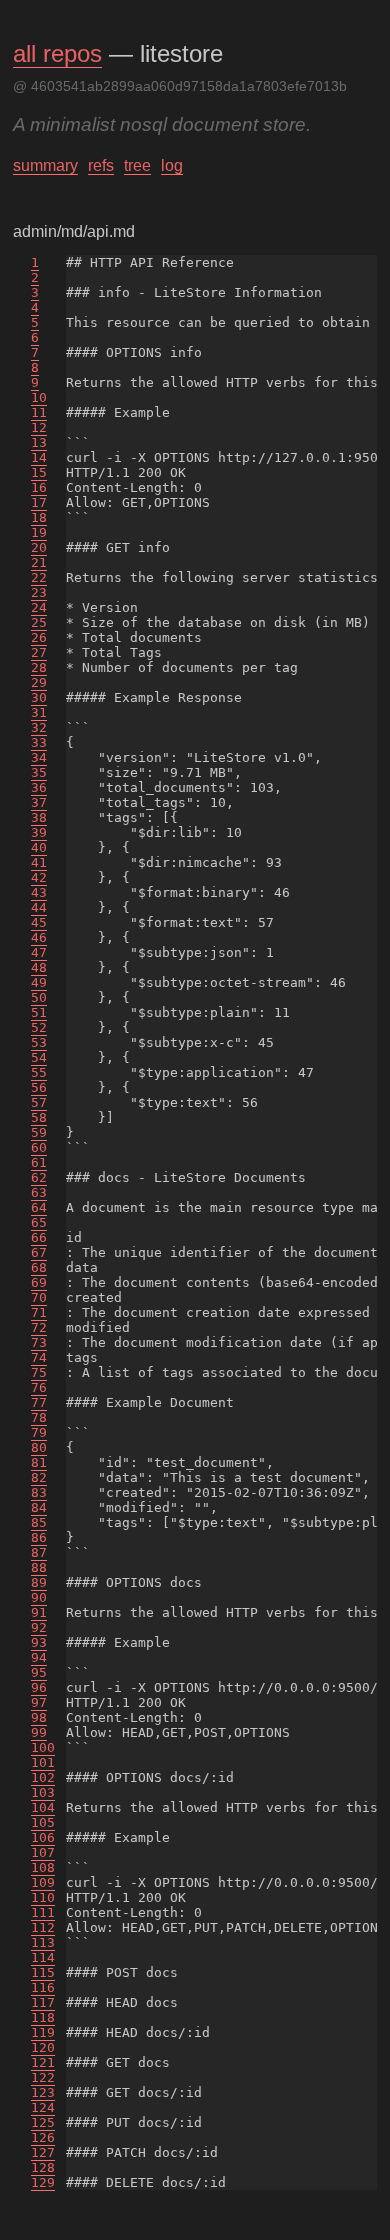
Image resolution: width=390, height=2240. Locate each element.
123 (43, 2092)
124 (43, 2107)
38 (39, 817)
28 (39, 667)
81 (39, 1462)
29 (39, 682)
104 (43, 1807)
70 (39, 1297)
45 (39, 922)
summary (45, 165)
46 (39, 937)
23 (39, 592)
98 (39, 1717)
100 (43, 1747)
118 (43, 2017)
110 (43, 1897)
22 (39, 577)
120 (43, 2047)
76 (39, 1387)
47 (39, 952)
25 (39, 622)
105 (43, 1822)
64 (39, 1207)
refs (101, 165)
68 (39, 1267)
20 (39, 547)
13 (39, 442)
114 (43, 1957)
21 (39, 562)
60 (39, 1147)
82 (39, 1477)
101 (43, 1762)
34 (39, 757)
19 (39, 532)
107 (43, 1852)
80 (39, 1447)
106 (43, 1837)
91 (39, 1612)
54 (39, 1057)
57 (39, 1102)
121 (43, 2062)
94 (39, 1657)
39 (39, 832)
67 (39, 1252)
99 (39, 1732)
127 (43, 2152)
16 (39, 487)
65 (39, 1222)
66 (39, 1237)
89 (39, 1582)
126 (43, 2137)
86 (39, 1537)
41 (39, 862)
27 (39, 652)
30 (39, 697)
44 (39, 907)
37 (39, 802)
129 (43, 2182)
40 (39, 847)
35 (39, 772)
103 (43, 1792)
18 (39, 517)
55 (39, 1072)
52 (39, 1027)
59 (39, 1132)
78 (39, 1417)
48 (39, 967)
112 (43, 1927)
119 (43, 2032)
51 (39, 1012)
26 (39, 637)
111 (43, 1912)
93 (39, 1642)
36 (39, 787)
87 (39, 1552)
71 (39, 1312)
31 (39, 712)
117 (43, 2002)
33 (39, 742)
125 (43, 2122)
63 (39, 1192)
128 (43, 2167)
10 (39, 397)
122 (43, 2077)
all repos (57, 53)
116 (43, 1987)
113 (43, 1942)
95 (39, 1672)
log (172, 165)
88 (39, 1567)
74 (39, 1357)
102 (43, 1777)
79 (39, 1432)
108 (43, 1867)
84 (39, 1507)
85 (39, 1522)
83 (39, 1492)
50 (39, 997)
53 (39, 1042)
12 (39, 427)
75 (39, 1372)
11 (39, 412)
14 (39, 457)
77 (39, 1402)
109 (43, 1882)
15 (39, 472)
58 (39, 1117)
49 (39, 982)
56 (39, 1087)
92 (39, 1627)
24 (39, 607)
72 (39, 1327)
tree (137, 165)
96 (39, 1687)
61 (39, 1162)
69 (39, 1282)
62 (39, 1177)
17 (39, 502)
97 (39, 1702)
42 (39, 877)
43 (39, 892)
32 (39, 727)
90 (39, 1597)
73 (39, 1342)
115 (43, 1972)
